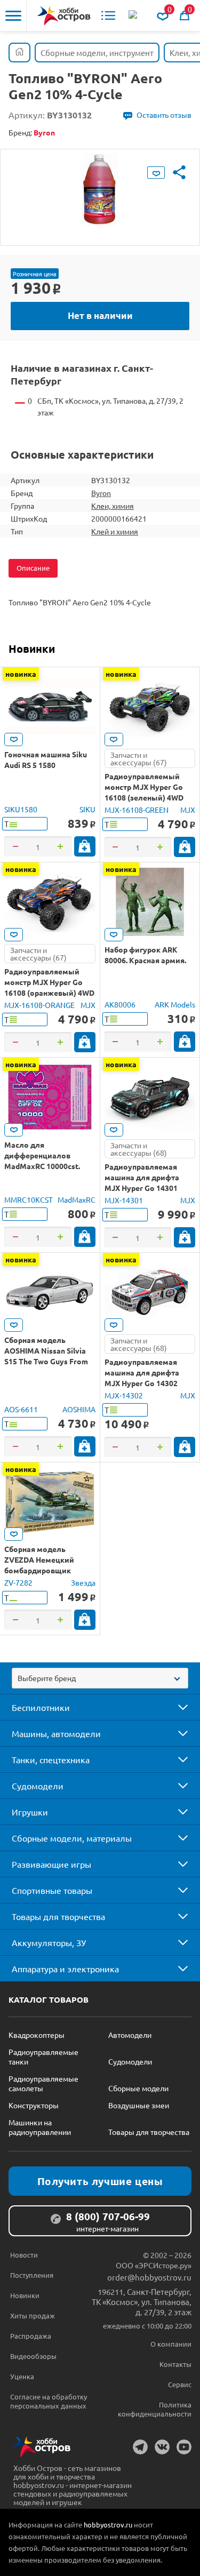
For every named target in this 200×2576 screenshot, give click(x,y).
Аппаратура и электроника (65, 1969)
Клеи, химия (113, 506)
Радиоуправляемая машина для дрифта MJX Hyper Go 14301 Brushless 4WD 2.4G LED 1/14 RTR (147, 1188)
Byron (101, 493)
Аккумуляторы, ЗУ (49, 1942)
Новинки (32, 649)
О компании (171, 2344)
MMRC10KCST (29, 1199)
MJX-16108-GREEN (137, 810)
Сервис (180, 2384)
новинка (21, 674)
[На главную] (64, 16)
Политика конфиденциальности (155, 2409)
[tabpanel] (100, 189)
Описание (33, 568)
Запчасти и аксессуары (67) (139, 758)
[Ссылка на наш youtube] (184, 2447)
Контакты (175, 2364)
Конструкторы (34, 2105)
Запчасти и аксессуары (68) (139, 1149)
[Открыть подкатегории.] (175, 1707)
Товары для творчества (58, 1916)
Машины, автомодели (56, 1733)
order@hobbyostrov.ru (149, 2277)
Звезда (83, 1582)
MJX (188, 810)
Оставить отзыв (164, 115)
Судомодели (38, 1786)
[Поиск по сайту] (134, 15)
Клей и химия (115, 531)
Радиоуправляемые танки (43, 2057)
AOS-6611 (21, 1409)
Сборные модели (138, 2088)
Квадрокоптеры (37, 2035)
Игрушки (30, 1812)
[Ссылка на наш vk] (162, 2447)
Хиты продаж (33, 2315)
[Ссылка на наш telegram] (140, 2447)
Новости (24, 2255)
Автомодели (130, 2035)
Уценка (22, 2376)
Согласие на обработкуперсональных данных (49, 2401)
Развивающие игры (51, 1864)
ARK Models (175, 1004)
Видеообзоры (33, 2356)
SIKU (87, 809)
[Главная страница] (19, 53)
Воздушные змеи (139, 2105)
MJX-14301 (124, 1200)
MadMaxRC (77, 1199)
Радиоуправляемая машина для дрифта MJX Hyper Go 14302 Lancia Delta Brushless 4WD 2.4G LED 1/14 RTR (146, 1383)
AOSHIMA (79, 1409)
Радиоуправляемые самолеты (43, 2083)
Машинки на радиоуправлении (40, 2127)
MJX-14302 (124, 1395)
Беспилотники (41, 1707)
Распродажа (31, 2336)
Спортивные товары (52, 1890)
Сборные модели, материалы (72, 1838)
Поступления (32, 2275)
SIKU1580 (21, 809)
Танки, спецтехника (51, 1759)
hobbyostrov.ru (108, 2525)
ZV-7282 (18, 1582)
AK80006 (120, 1004)
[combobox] (100, 1678)
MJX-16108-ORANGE (39, 1005)
